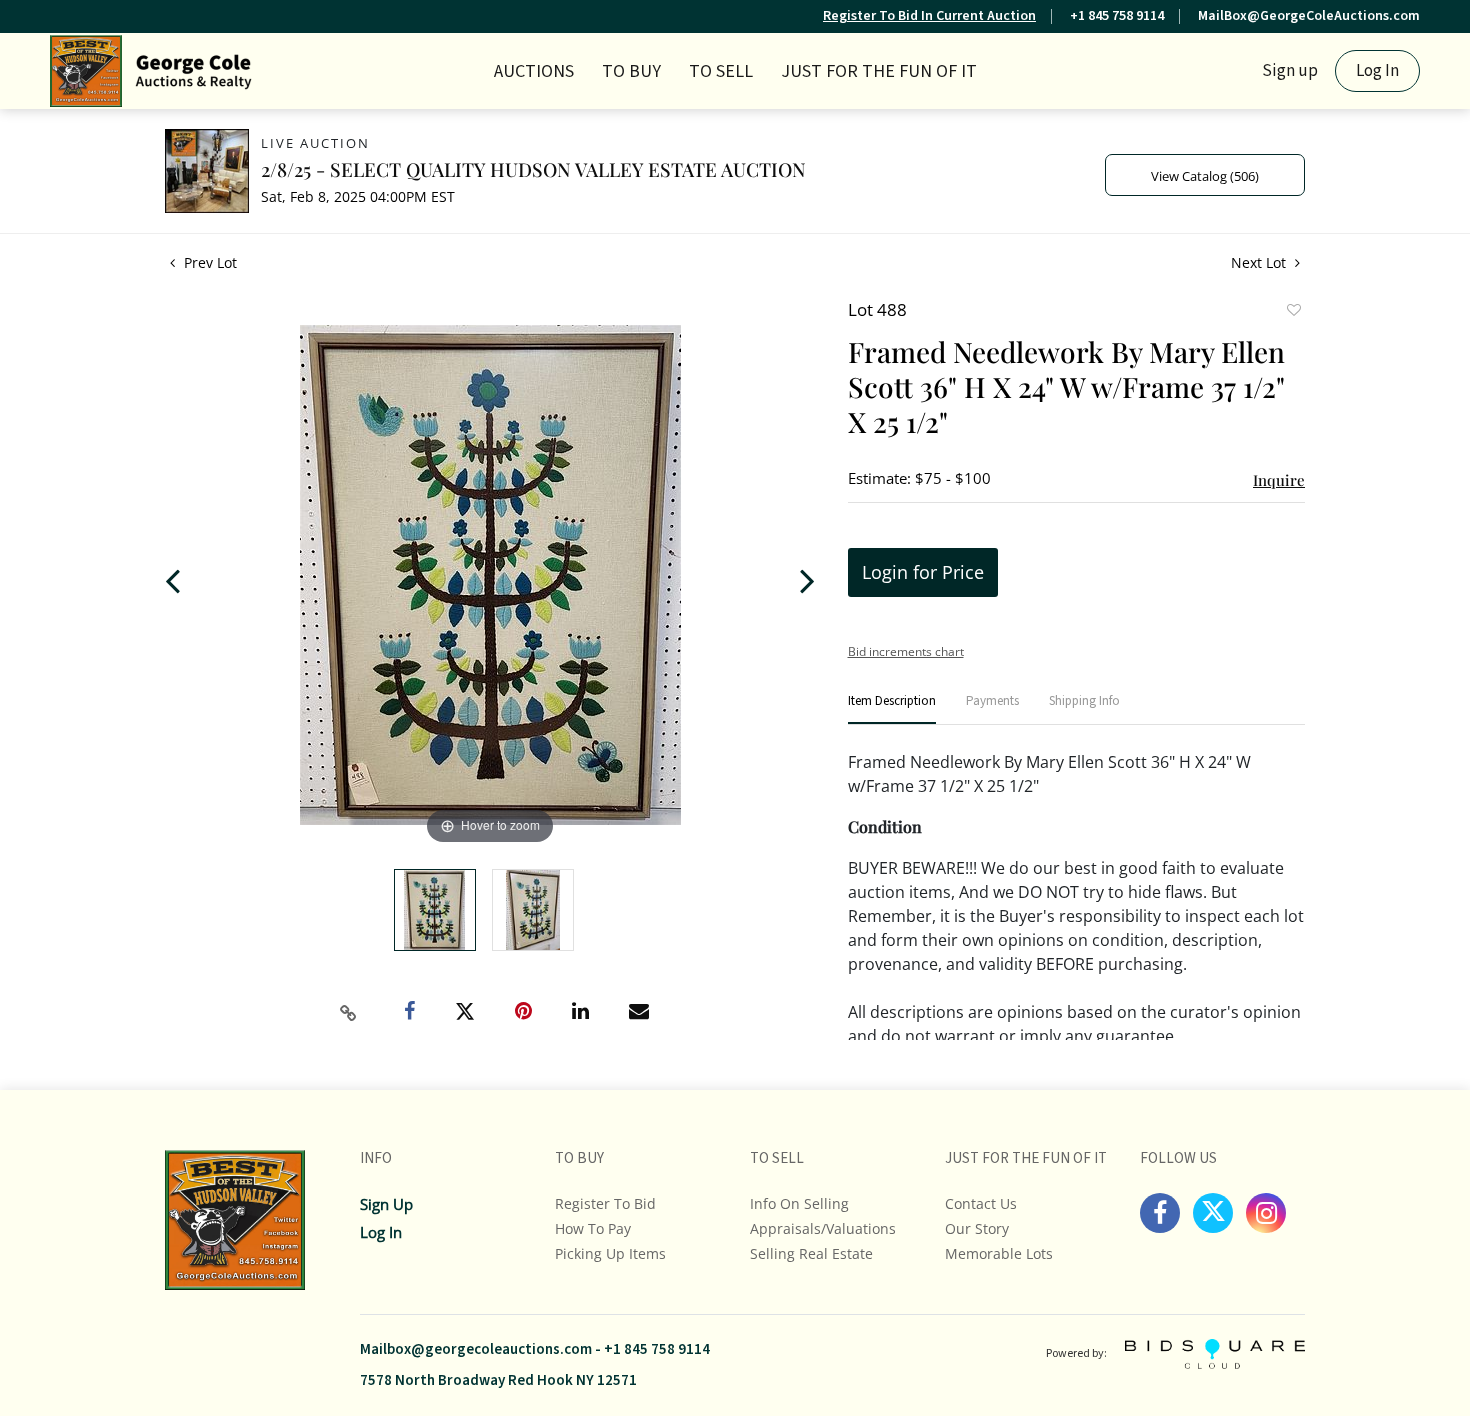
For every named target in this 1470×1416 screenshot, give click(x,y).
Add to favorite (1293, 312)
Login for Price (923, 572)
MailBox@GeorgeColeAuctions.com (1309, 16)
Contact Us (981, 1203)
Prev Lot (208, 262)
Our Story (977, 1228)
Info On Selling (799, 1203)
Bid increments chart (906, 651)
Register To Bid (605, 1203)
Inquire (1279, 480)
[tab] (892, 709)
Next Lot (1260, 262)
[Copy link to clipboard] (349, 1013)
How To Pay (593, 1228)
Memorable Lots (999, 1253)
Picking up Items (610, 1253)
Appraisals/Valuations (823, 1228)
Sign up (1290, 71)
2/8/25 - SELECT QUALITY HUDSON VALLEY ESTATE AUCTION (533, 169)
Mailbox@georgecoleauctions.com (476, 1349)
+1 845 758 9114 (1117, 16)
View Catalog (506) (1205, 176)
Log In (1377, 71)
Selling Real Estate (811, 1253)
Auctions (534, 71)
